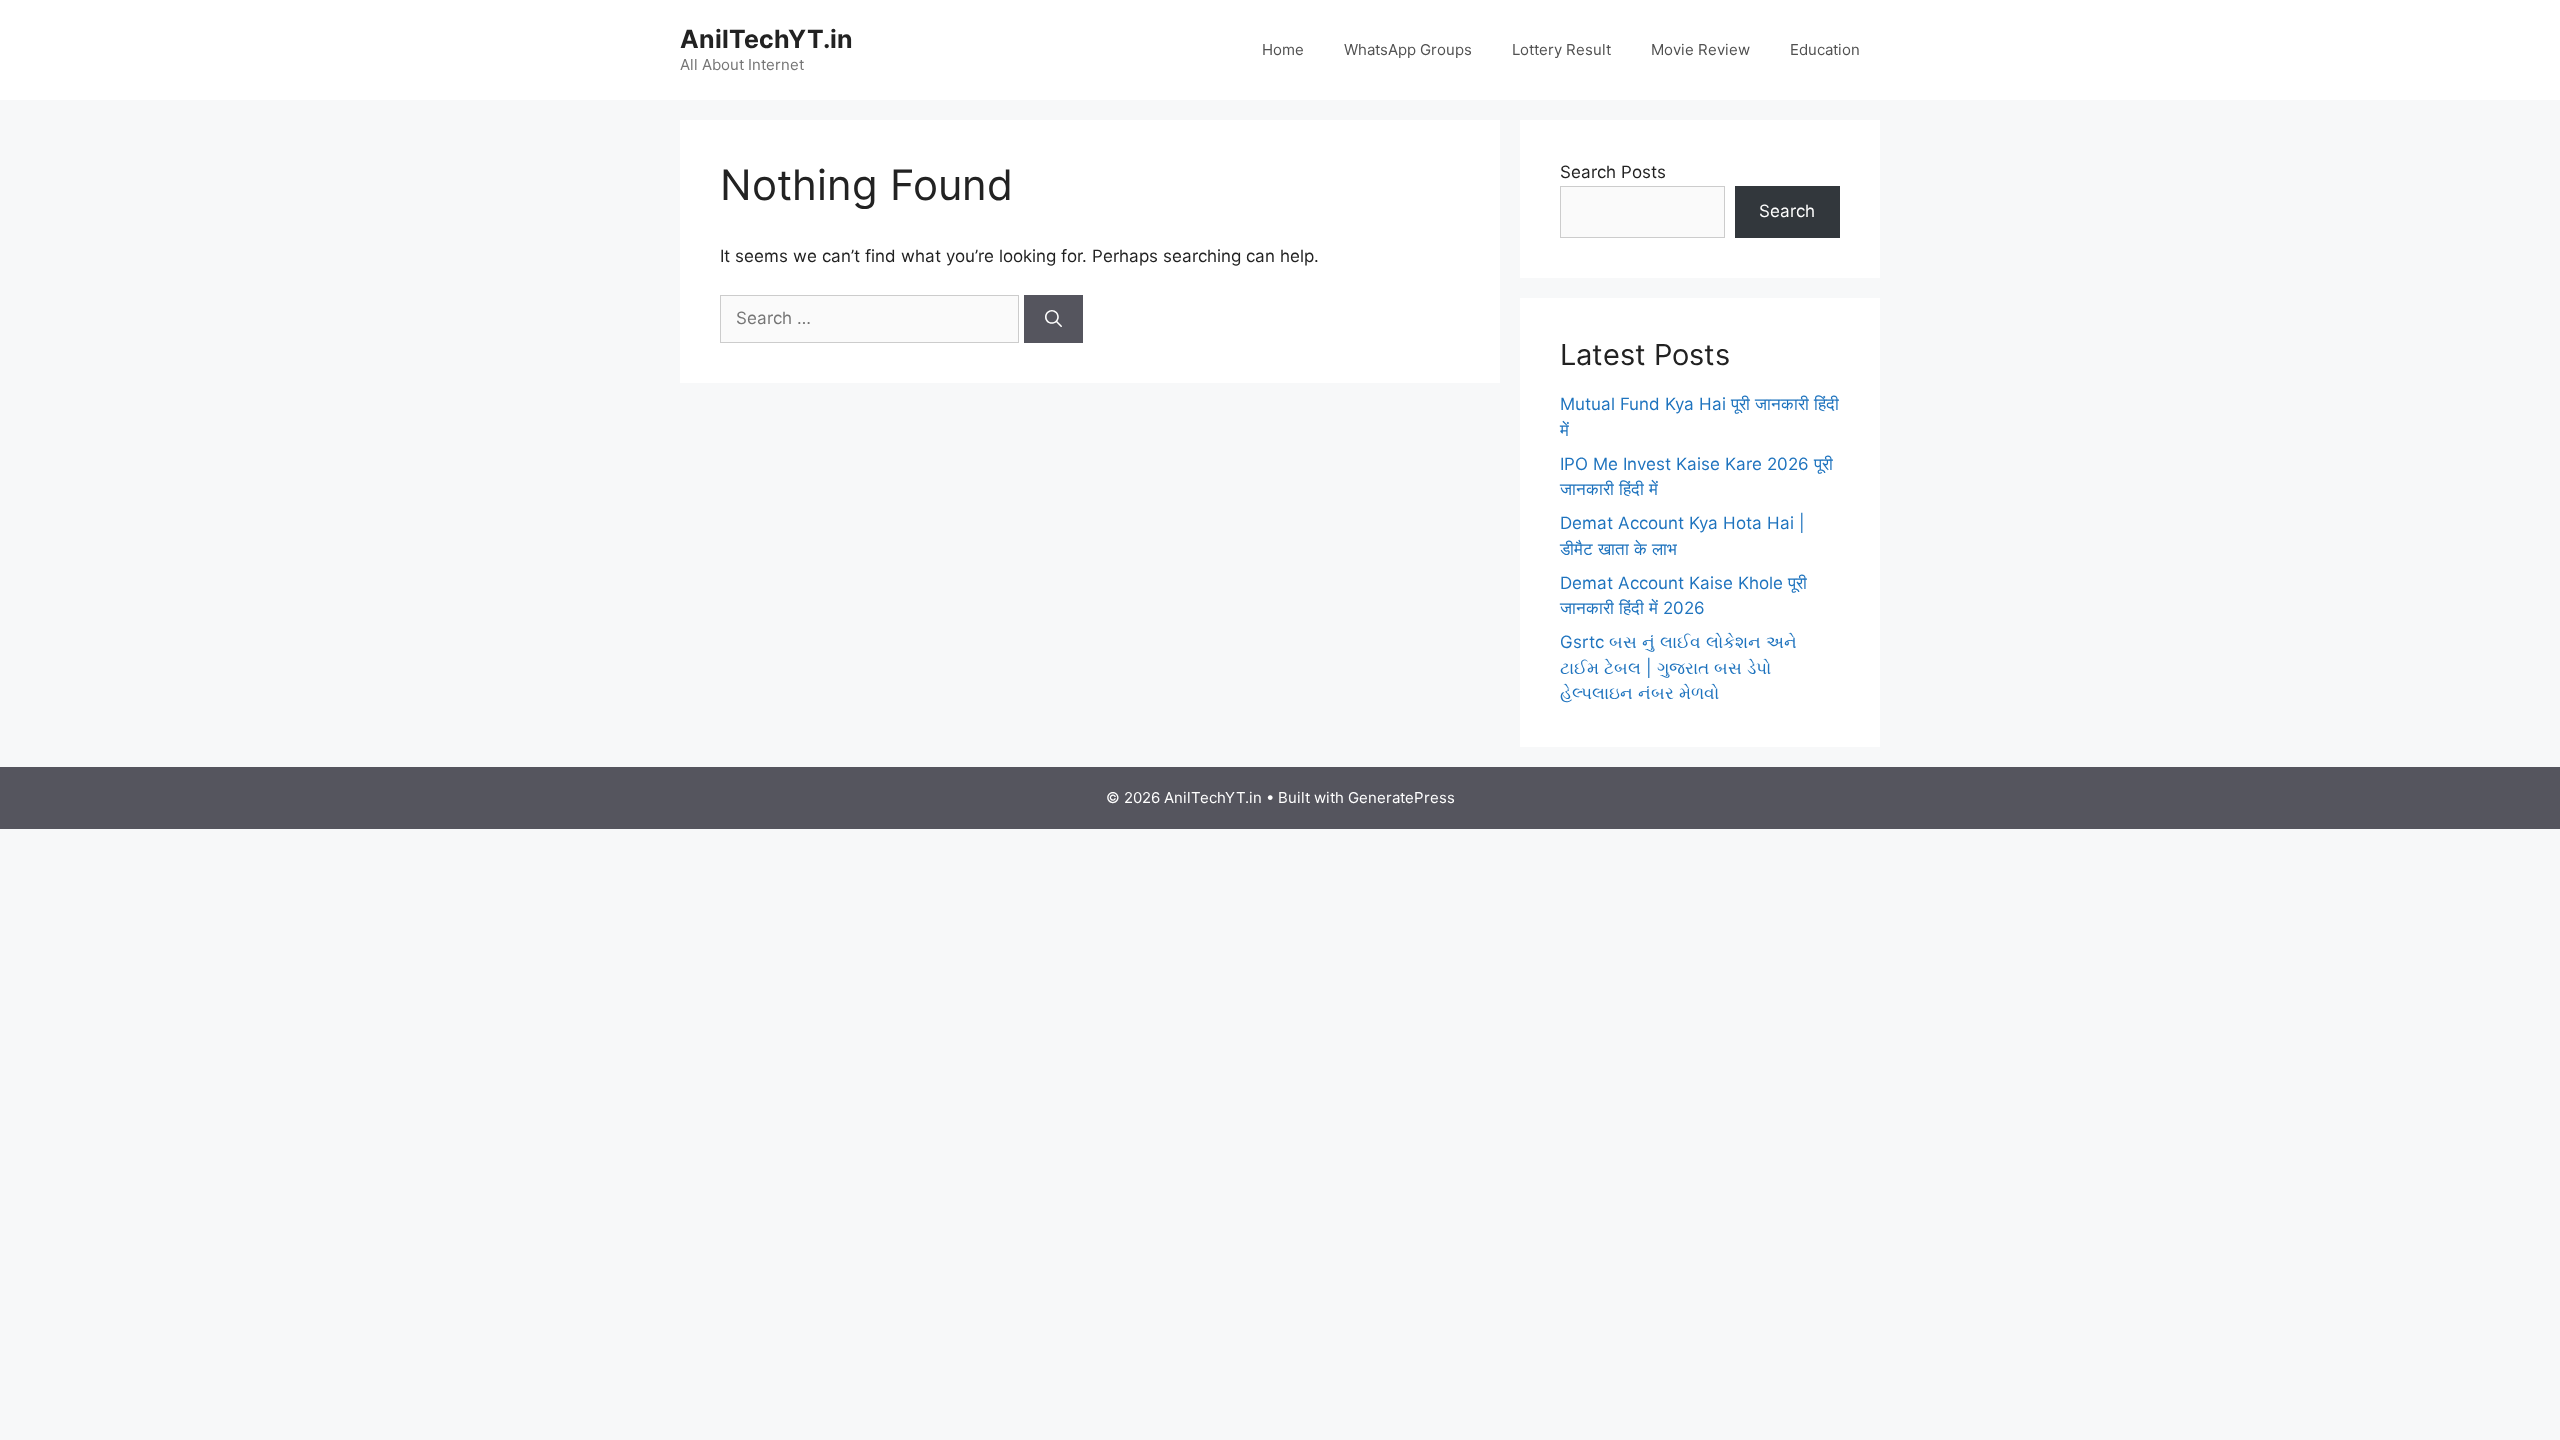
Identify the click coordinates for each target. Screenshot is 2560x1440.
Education (1825, 49)
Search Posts (1613, 172)
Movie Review (1700, 49)
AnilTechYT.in (766, 39)
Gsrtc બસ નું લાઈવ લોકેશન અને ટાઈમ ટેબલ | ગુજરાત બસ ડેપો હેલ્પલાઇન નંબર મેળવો (1678, 667)
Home (1283, 49)
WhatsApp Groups (1408, 49)
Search (1787, 211)
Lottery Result (1561, 49)
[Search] (1053, 319)
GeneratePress (1401, 797)
